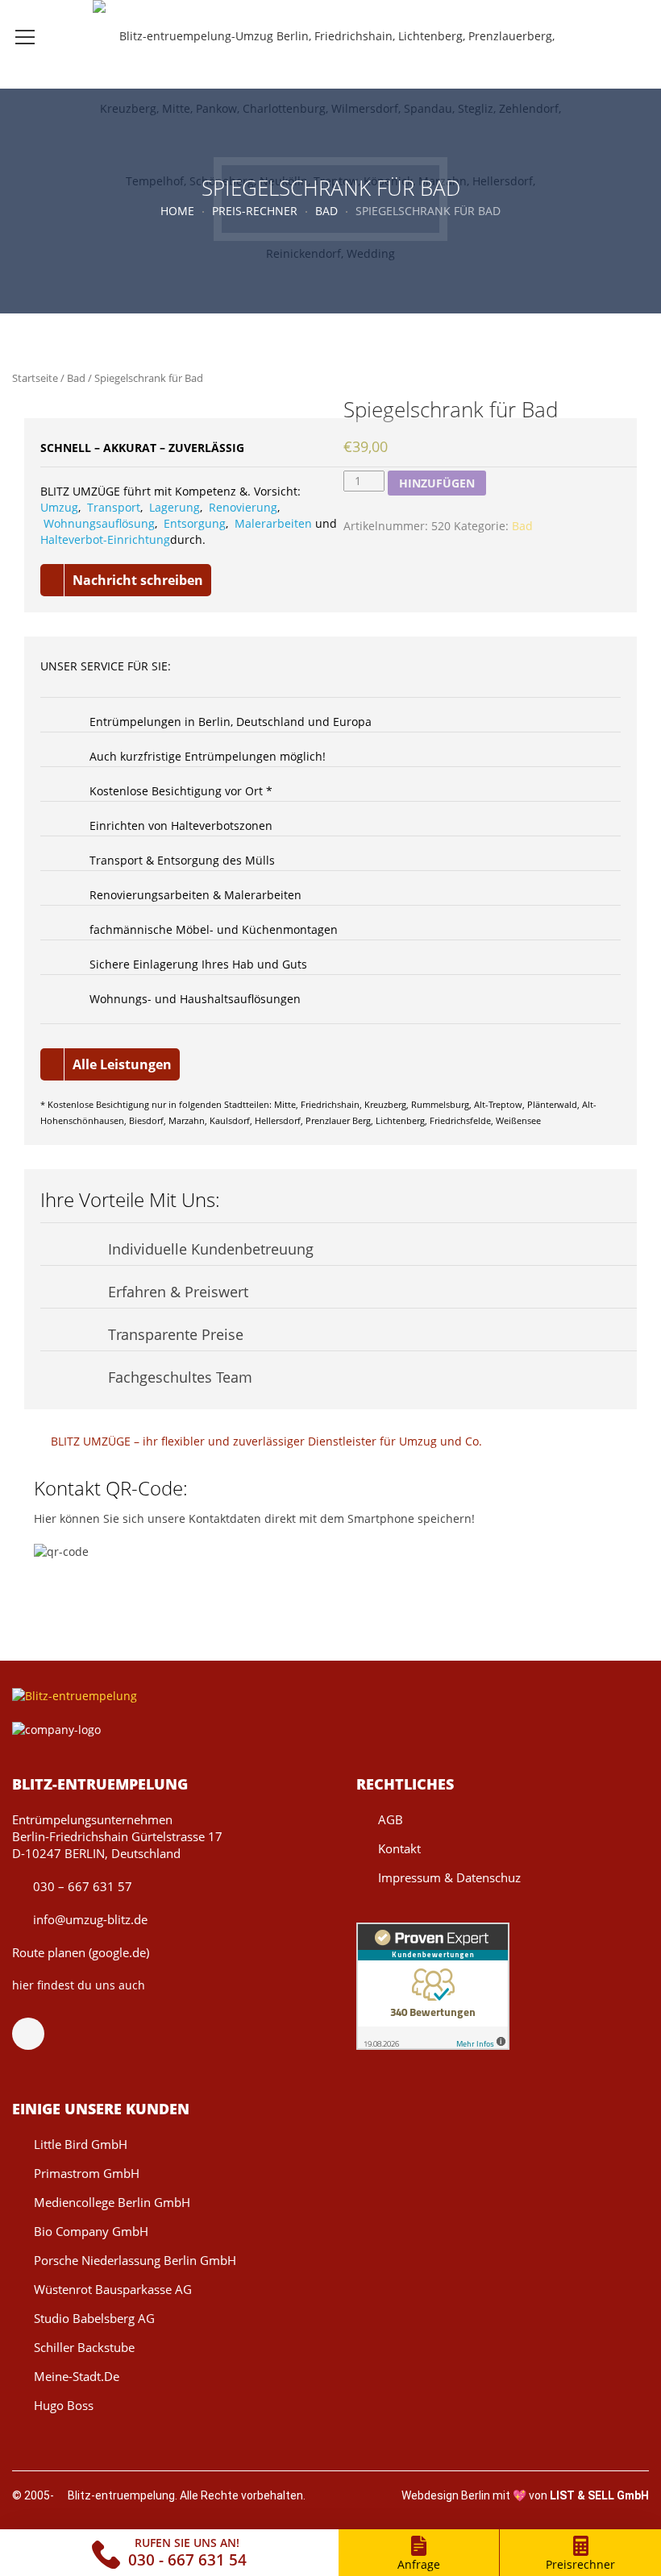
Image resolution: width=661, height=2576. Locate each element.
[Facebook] (36, 2034)
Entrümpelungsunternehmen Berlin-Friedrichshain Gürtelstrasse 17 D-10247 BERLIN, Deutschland (117, 1836)
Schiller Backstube (84, 2347)
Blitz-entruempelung (121, 2495)
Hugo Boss (64, 2405)
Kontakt (399, 1848)
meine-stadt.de (77, 2376)
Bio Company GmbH (91, 2231)
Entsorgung (195, 523)
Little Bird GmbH (81, 2144)
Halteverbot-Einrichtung (105, 539)
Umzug (59, 507)
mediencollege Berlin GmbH (112, 2202)
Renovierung (243, 507)
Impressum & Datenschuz (449, 1877)
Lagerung (175, 507)
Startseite (35, 378)
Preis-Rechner (255, 211)
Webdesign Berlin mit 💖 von (525, 2495)
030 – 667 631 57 (81, 1886)
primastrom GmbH (87, 2173)
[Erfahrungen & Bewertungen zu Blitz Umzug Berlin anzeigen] (433, 1985)
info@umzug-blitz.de (89, 1919)
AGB (391, 1819)
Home (177, 211)
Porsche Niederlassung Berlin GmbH (135, 2260)
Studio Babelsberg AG (94, 2318)
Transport (114, 507)
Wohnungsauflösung (99, 523)
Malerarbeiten (273, 523)
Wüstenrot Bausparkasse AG (113, 2289)
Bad (326, 211)
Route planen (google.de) (81, 1952)
